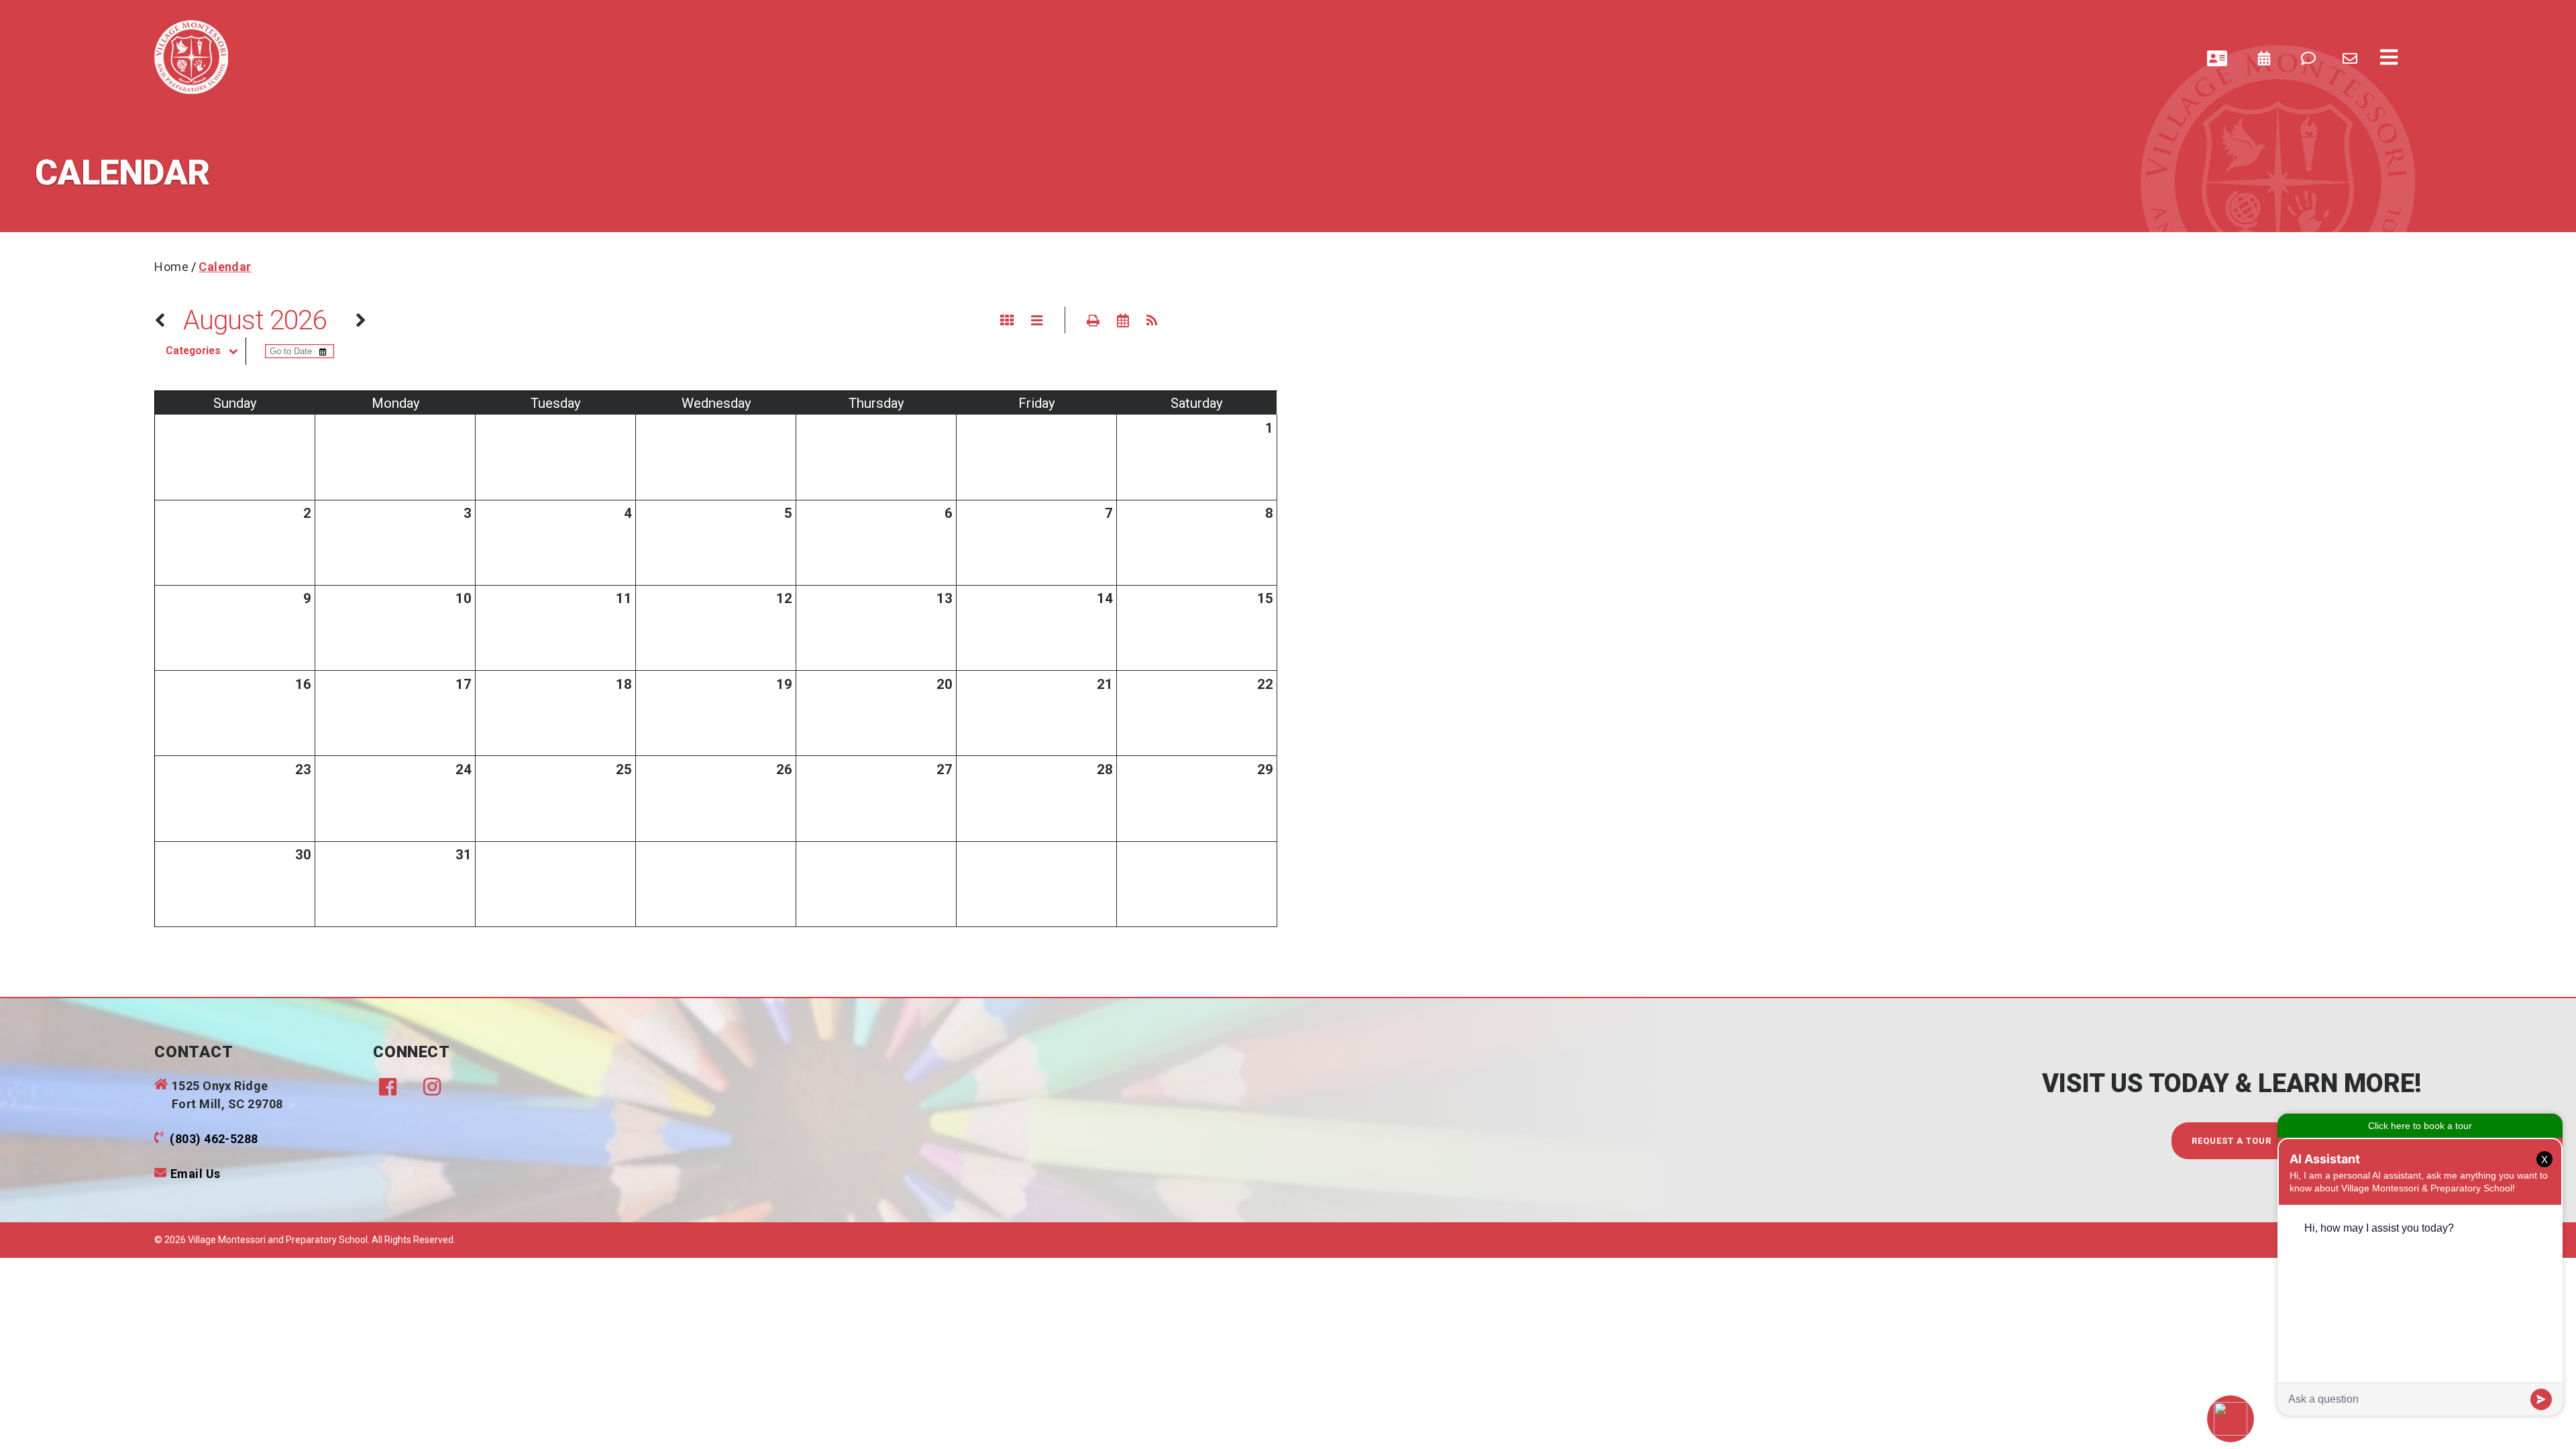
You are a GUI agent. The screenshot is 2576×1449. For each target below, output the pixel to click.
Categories (193, 351)
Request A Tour (2232, 1141)
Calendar (225, 267)
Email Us (196, 1174)
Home (171, 267)
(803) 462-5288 (214, 1139)
